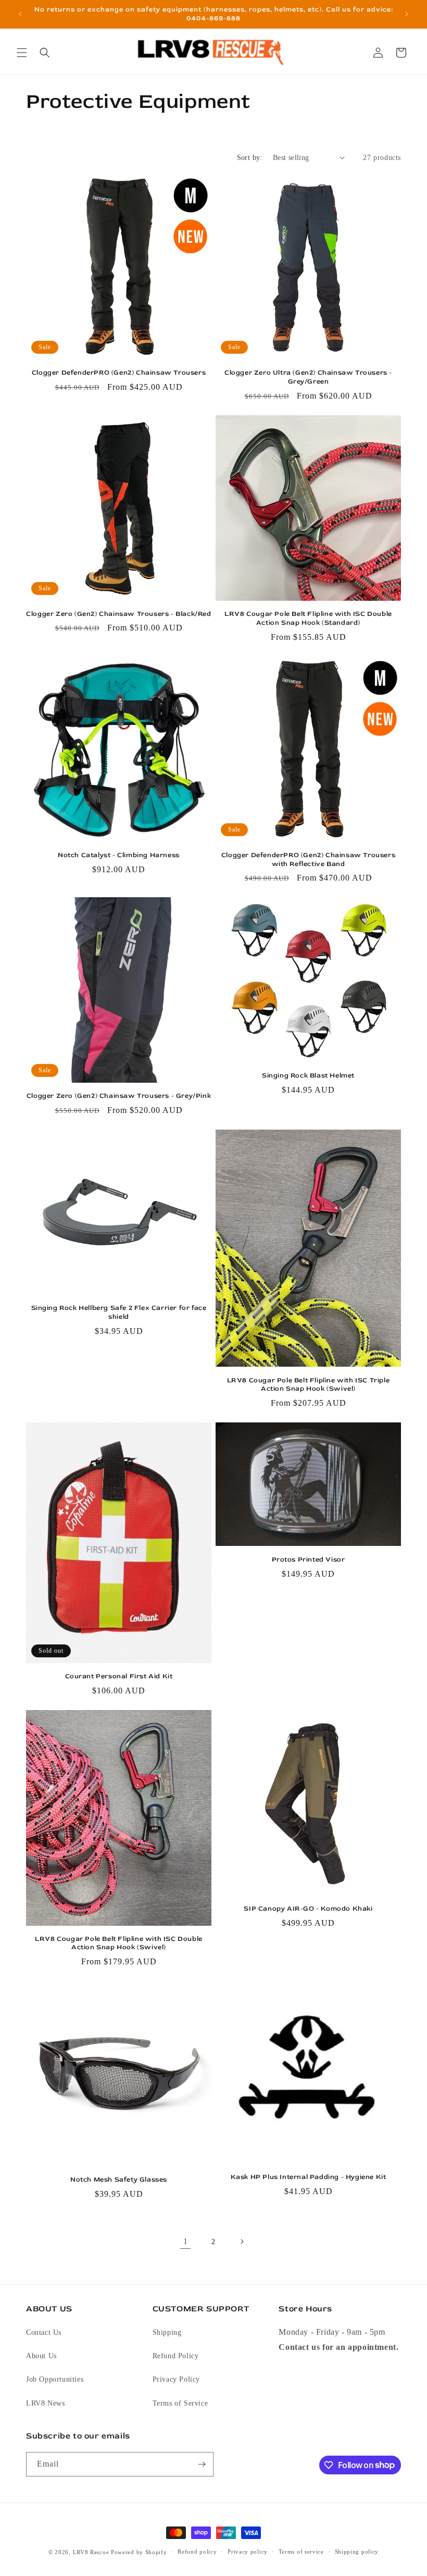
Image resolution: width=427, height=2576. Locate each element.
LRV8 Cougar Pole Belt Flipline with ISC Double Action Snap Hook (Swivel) (119, 1943)
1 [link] (186, 2241)
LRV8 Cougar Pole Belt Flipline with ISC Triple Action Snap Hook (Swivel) (309, 1385)
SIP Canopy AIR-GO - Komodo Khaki (308, 1909)
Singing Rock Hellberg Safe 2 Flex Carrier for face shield (119, 1312)
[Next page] (242, 2241)
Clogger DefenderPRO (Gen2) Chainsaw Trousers (119, 373)
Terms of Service (180, 2403)
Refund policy (197, 2552)
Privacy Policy (176, 2379)
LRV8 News (45, 2403)
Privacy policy (248, 2552)
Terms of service (301, 2552)
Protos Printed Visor (309, 1559)
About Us (41, 2356)
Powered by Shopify (139, 2552)
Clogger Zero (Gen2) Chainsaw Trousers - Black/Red (118, 614)
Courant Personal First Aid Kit (119, 1676)
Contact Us (44, 2332)
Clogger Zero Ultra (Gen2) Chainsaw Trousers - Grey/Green (308, 377)
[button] (22, 53)
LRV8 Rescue (91, 2552)
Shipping (167, 2332)
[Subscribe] (202, 2464)
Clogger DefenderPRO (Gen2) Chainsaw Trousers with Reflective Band (308, 859)
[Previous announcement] (20, 14)
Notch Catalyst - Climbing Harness (119, 855)
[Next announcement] (407, 14)
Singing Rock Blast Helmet (308, 1075)
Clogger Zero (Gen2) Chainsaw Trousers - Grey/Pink (119, 1096)
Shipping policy (357, 2552)
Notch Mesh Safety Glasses (119, 2179)
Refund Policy (176, 2356)
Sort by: (250, 158)
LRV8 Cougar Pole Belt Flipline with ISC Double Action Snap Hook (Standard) (308, 618)
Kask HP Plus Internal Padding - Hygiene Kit (309, 2177)
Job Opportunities (55, 2379)
